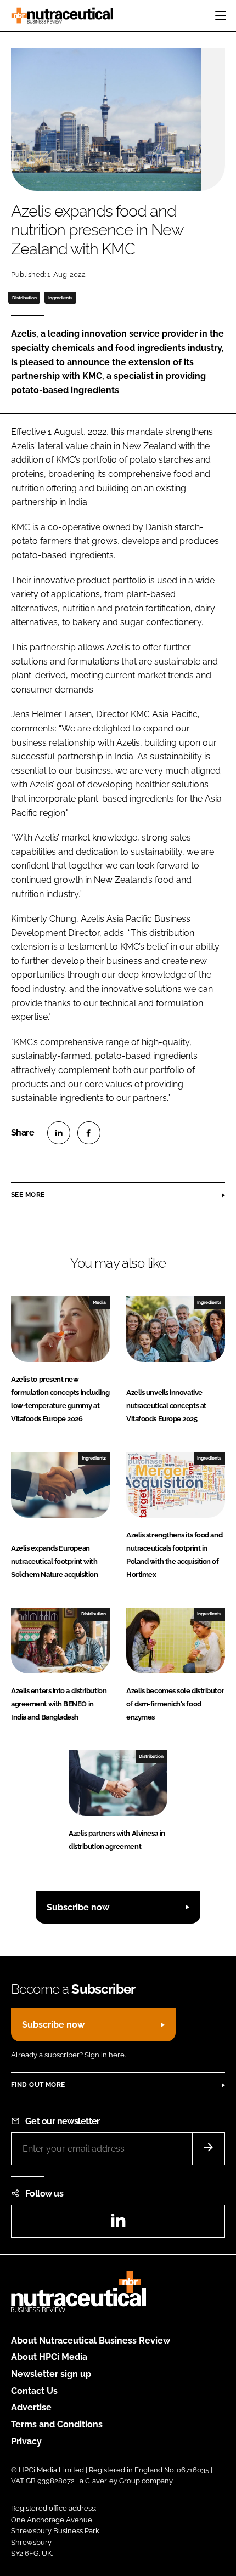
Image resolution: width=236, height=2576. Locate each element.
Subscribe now (78, 1907)
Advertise (31, 2407)
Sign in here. (105, 2055)
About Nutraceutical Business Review (91, 2340)
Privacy (26, 2441)
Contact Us (34, 2391)
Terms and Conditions (57, 2424)
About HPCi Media (49, 2357)
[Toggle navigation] (221, 15)
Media (99, 1302)
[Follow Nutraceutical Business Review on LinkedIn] (118, 2224)
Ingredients (60, 298)
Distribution (24, 298)
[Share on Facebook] (89, 1133)
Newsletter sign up (51, 2374)
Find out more (38, 2085)
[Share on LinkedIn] (59, 1133)
